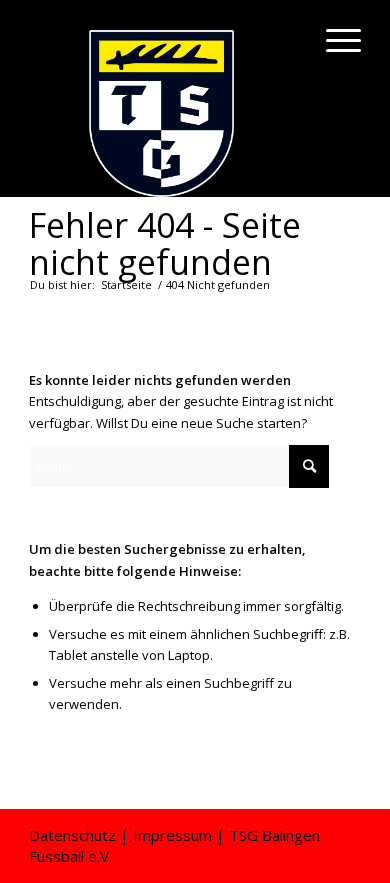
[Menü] (333, 40)
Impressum (172, 835)
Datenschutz (72, 835)
